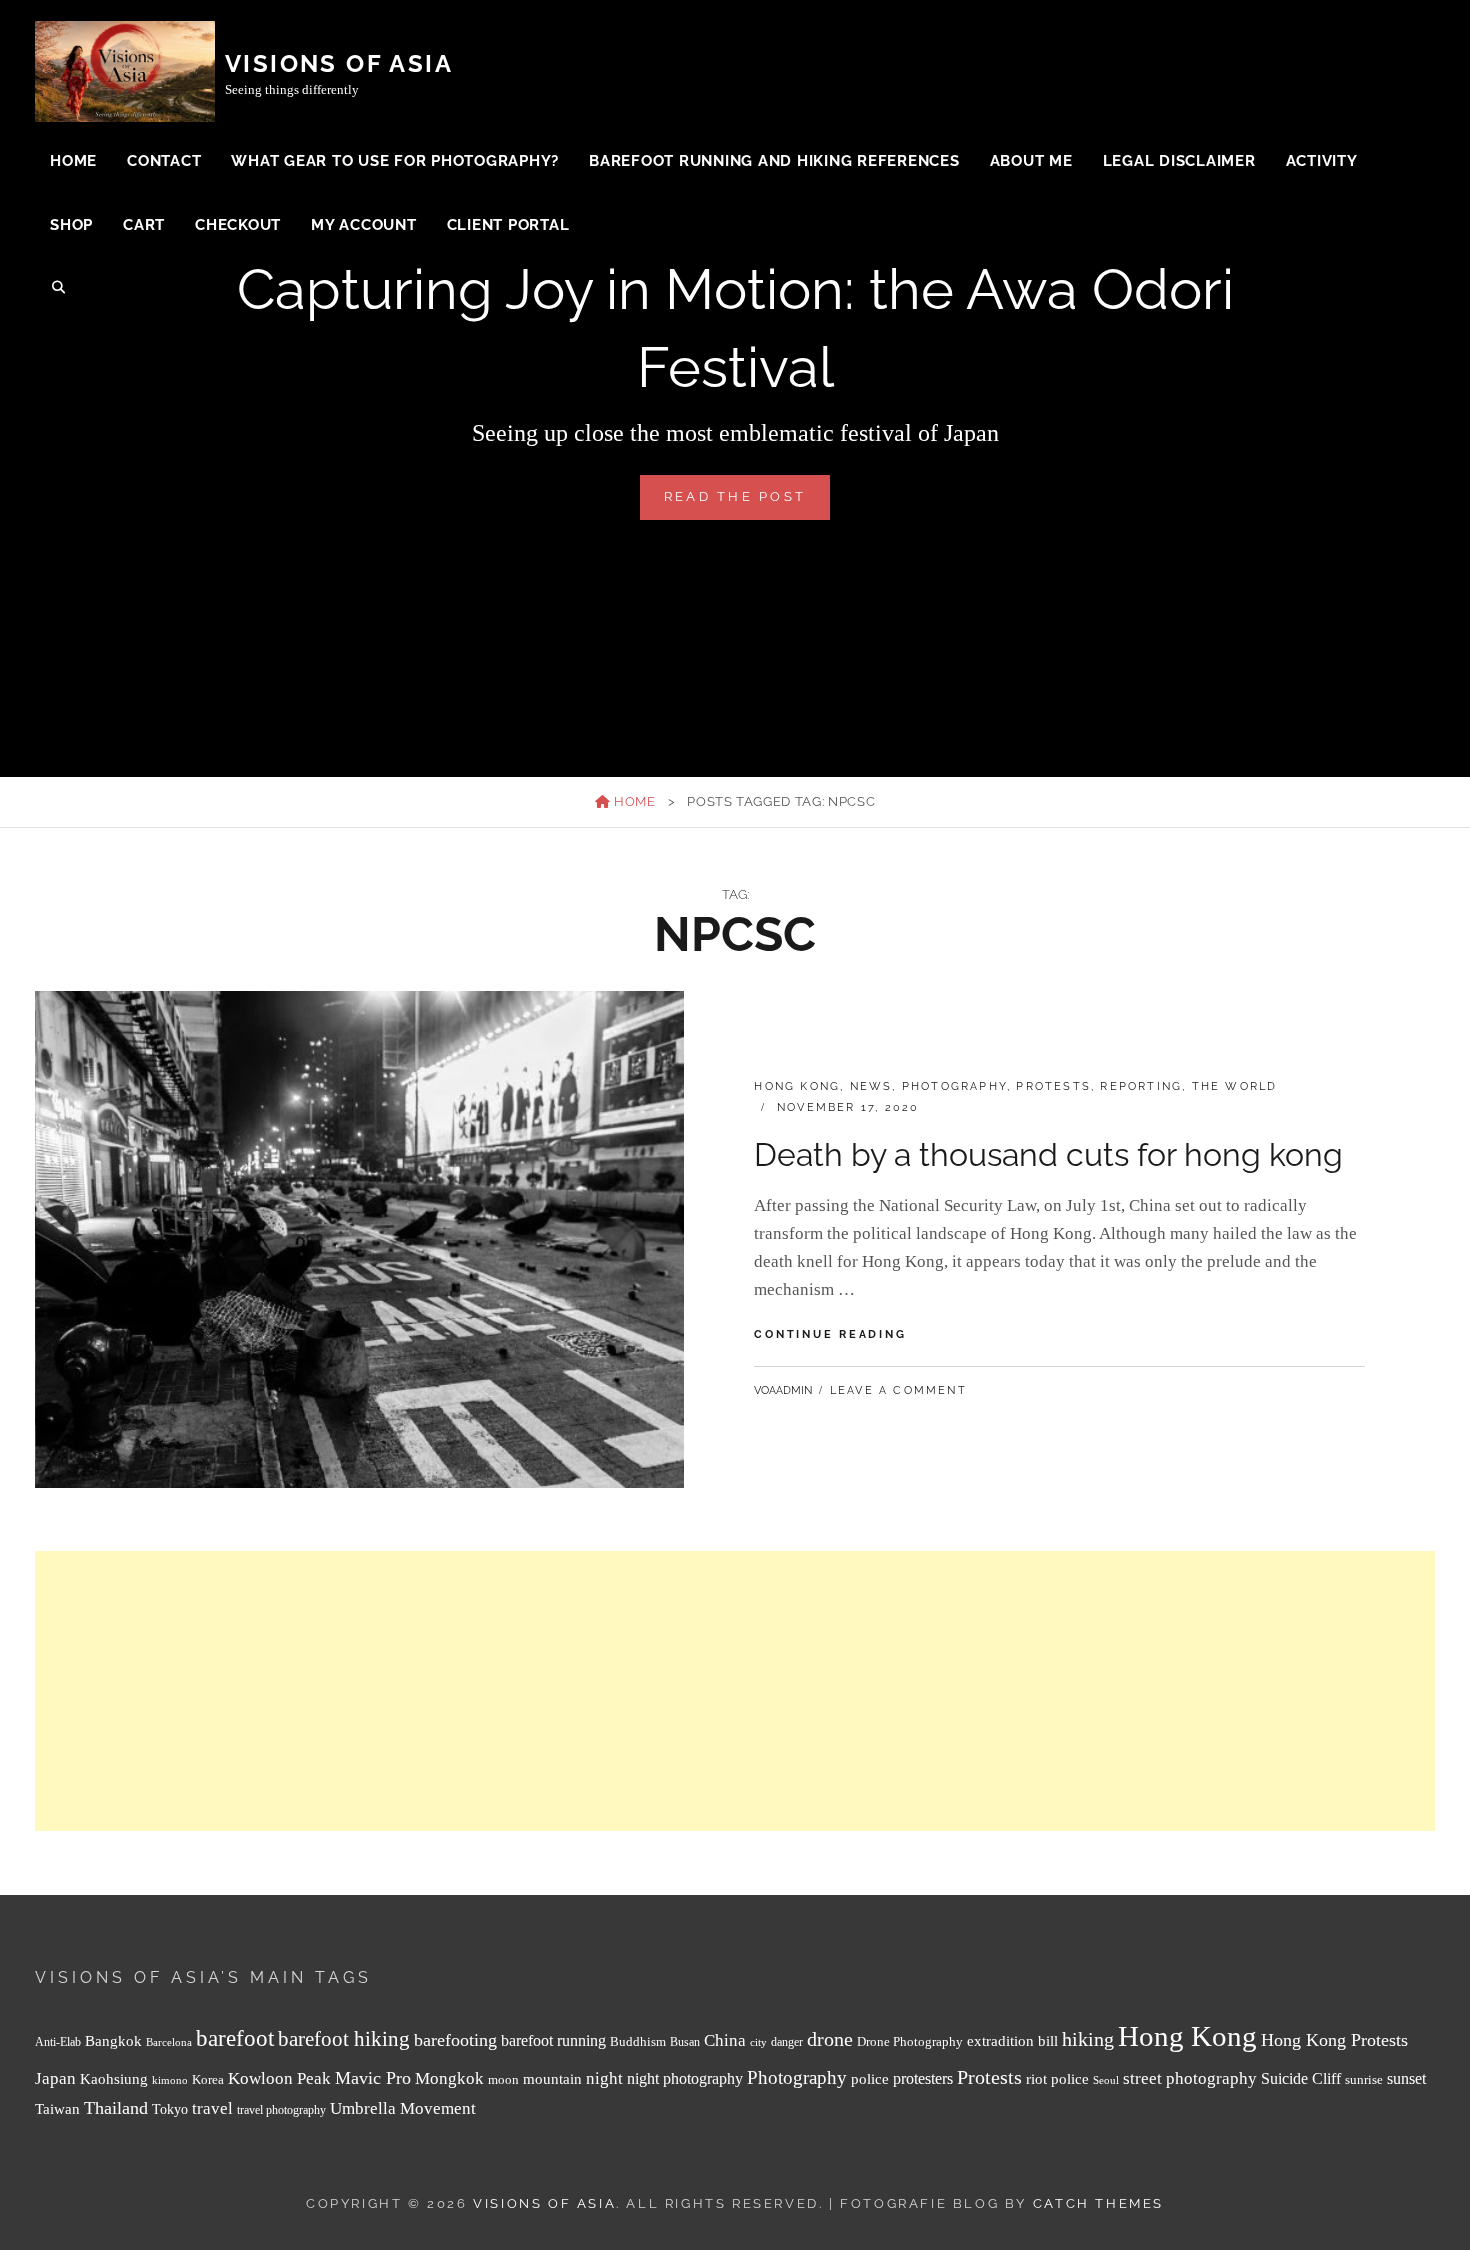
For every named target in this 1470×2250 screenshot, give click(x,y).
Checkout (238, 225)
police (870, 2079)
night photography (685, 2078)
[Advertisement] (635, 1691)
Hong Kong (797, 1086)
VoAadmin (783, 1390)
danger (787, 2042)
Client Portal (508, 225)
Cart (144, 225)
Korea (208, 2079)
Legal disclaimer (1179, 161)
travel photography (281, 2110)
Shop (71, 225)
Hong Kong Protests (1334, 2040)
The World (1235, 1086)
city (758, 2042)
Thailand (116, 2108)
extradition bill (1012, 2041)
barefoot (235, 2038)
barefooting (455, 2040)
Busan (685, 2042)
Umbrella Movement (403, 2108)
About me (1031, 161)
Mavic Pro (373, 2078)
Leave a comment (898, 1390)
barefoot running (553, 2040)
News (871, 1086)
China (725, 2040)
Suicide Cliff (1301, 2078)
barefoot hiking (344, 2039)
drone (830, 2039)
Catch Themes (1098, 2203)
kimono (170, 2080)
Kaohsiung (114, 2078)
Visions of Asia (339, 63)
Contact (164, 161)
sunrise (1364, 2079)
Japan (55, 2078)
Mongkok (449, 2078)
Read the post (747, 504)
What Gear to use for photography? (395, 161)
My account (364, 225)
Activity (1322, 161)
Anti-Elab (58, 2042)
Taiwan (57, 2108)
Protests (1053, 1086)
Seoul (1106, 2080)
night (604, 2078)
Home (73, 161)
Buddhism (638, 2042)
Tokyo (170, 2109)
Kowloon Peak (279, 2078)
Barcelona (169, 2042)
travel (212, 2108)
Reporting (1141, 1086)
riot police (1057, 2079)
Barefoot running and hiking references (774, 161)
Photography (954, 1086)
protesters (923, 2078)
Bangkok (113, 2041)
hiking (1088, 2039)
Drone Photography (910, 2041)
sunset (1406, 2078)
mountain (552, 2078)
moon (503, 2080)
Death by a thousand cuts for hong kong (1048, 1154)
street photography (1190, 2078)
